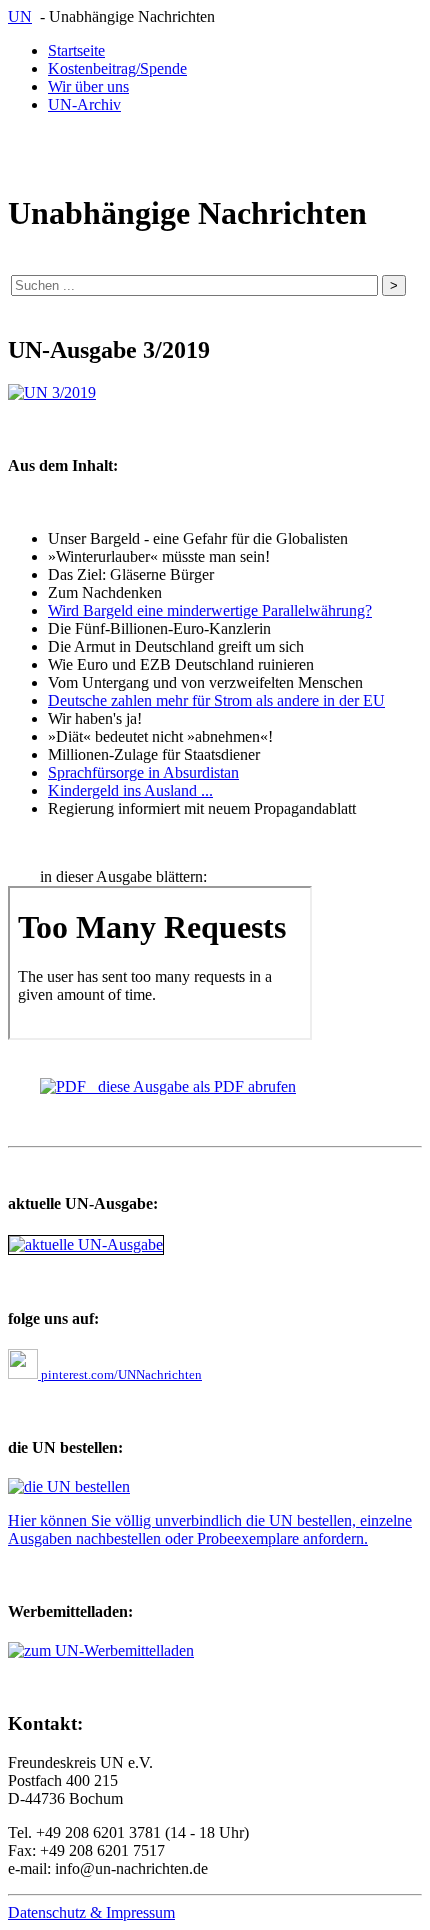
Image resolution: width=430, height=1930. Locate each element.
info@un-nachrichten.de (131, 1868)
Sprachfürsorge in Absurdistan (143, 772)
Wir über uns (88, 86)
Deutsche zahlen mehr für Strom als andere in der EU (216, 700)
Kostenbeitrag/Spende (117, 68)
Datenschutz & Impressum (91, 1912)
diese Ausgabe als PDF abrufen (191, 1086)
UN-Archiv (84, 104)
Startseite (76, 50)
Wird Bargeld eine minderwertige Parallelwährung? (210, 610)
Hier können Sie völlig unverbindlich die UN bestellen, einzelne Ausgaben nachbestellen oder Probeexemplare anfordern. (210, 1529)
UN (20, 16)
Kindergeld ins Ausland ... (130, 790)
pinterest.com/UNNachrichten (120, 1374)
